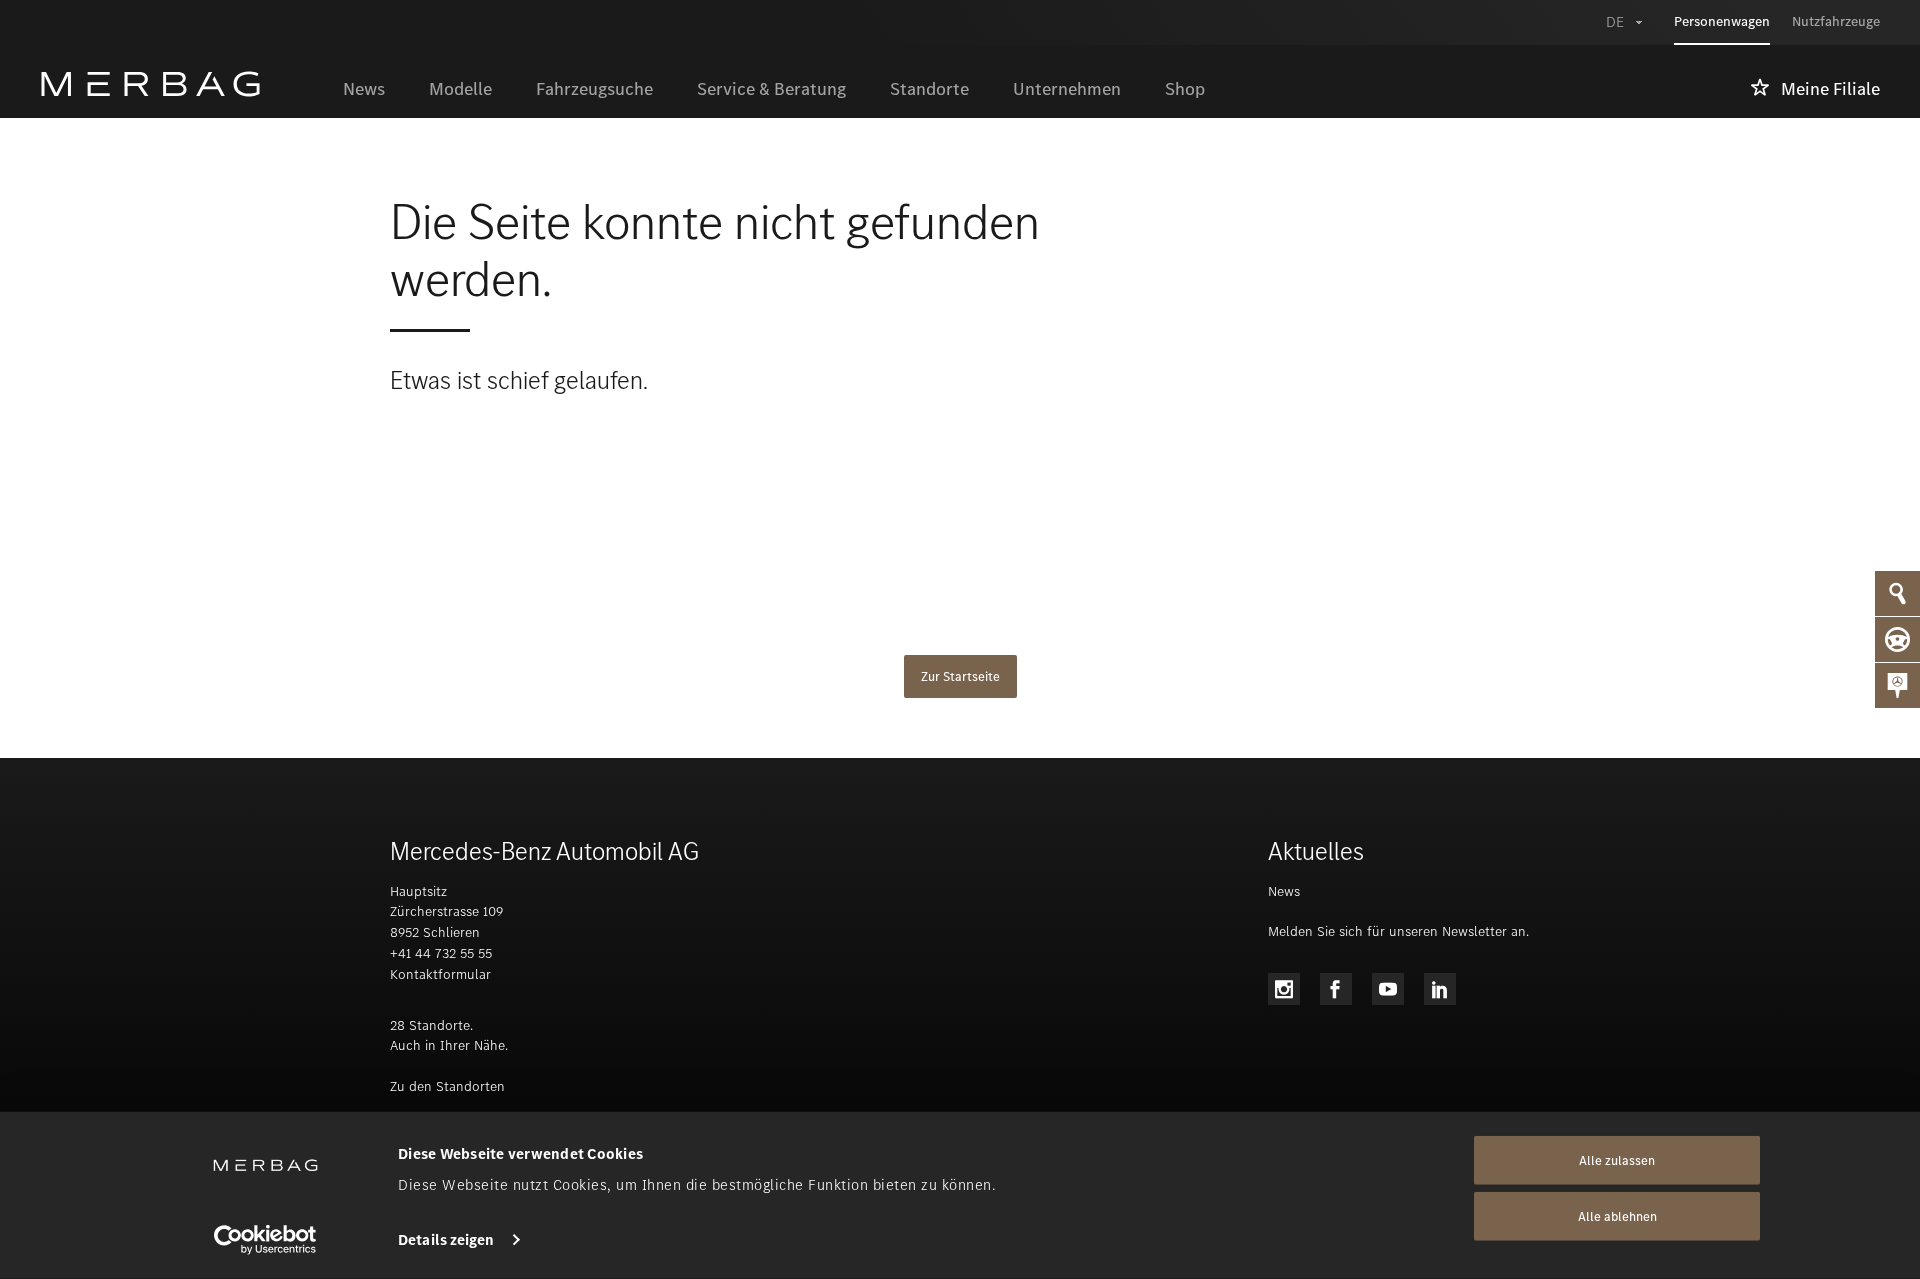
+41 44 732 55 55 (441, 953)
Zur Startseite (960, 676)
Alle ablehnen (1617, 1216)
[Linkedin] (1440, 989)
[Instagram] (1284, 989)
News (1284, 891)
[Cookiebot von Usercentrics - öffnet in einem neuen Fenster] (265, 1240)
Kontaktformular (440, 974)
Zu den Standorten (447, 1086)
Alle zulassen (1617, 1160)
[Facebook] (1336, 989)
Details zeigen (446, 1240)
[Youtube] (1388, 989)
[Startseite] (180, 84)
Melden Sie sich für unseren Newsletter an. (1398, 931)
